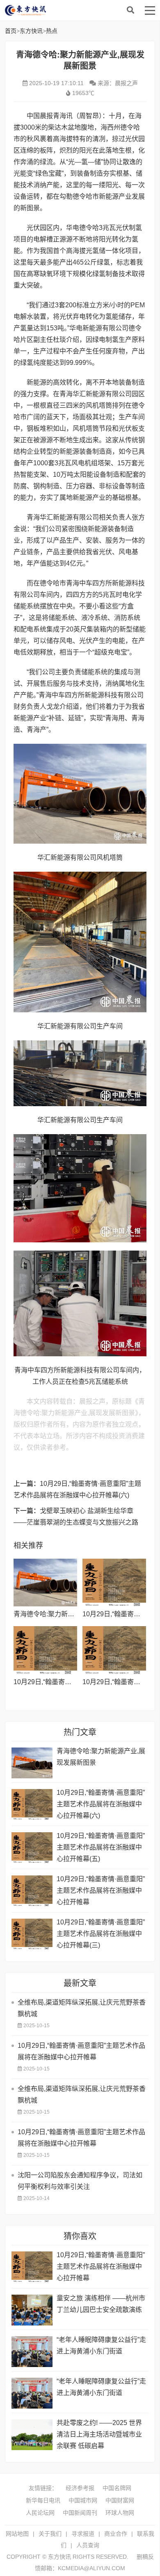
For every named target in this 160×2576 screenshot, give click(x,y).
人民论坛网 (40, 2513)
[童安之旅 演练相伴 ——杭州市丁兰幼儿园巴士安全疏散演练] (32, 2310)
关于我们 (50, 2534)
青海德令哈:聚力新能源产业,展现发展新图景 (101, 1757)
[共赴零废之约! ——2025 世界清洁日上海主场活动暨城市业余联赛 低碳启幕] (32, 2435)
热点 (52, 31)
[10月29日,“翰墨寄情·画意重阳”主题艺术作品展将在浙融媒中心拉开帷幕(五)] (45, 1650)
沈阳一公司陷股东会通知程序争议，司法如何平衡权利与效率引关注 (80, 2181)
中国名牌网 (117, 2488)
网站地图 (17, 2534)
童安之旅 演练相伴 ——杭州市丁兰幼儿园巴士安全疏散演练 (101, 2304)
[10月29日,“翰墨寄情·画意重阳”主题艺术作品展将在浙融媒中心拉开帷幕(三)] (32, 1934)
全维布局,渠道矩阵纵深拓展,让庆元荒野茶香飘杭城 (82, 2008)
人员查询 (88, 2545)
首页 (11, 31)
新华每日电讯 (43, 2500)
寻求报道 (83, 2534)
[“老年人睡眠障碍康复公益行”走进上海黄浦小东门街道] (32, 2352)
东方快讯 (71, 10)
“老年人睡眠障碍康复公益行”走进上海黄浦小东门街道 (101, 2345)
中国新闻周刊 (80, 2513)
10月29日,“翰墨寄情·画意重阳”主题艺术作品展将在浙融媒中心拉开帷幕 (101, 1890)
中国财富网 (120, 2500)
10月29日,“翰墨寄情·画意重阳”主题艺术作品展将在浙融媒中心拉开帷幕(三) (101, 1934)
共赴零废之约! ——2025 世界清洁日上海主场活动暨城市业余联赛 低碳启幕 (99, 2434)
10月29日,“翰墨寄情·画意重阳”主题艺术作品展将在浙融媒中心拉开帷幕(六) (101, 1804)
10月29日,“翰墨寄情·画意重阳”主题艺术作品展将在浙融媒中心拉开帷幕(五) (101, 1847)
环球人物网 (120, 2513)
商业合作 (116, 2534)
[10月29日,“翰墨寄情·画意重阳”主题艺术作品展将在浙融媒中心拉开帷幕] (114, 1650)
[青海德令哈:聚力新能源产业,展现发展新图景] (45, 1583)
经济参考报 (80, 2488)
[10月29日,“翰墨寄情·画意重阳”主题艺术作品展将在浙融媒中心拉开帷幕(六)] (114, 1583)
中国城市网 (83, 2500)
